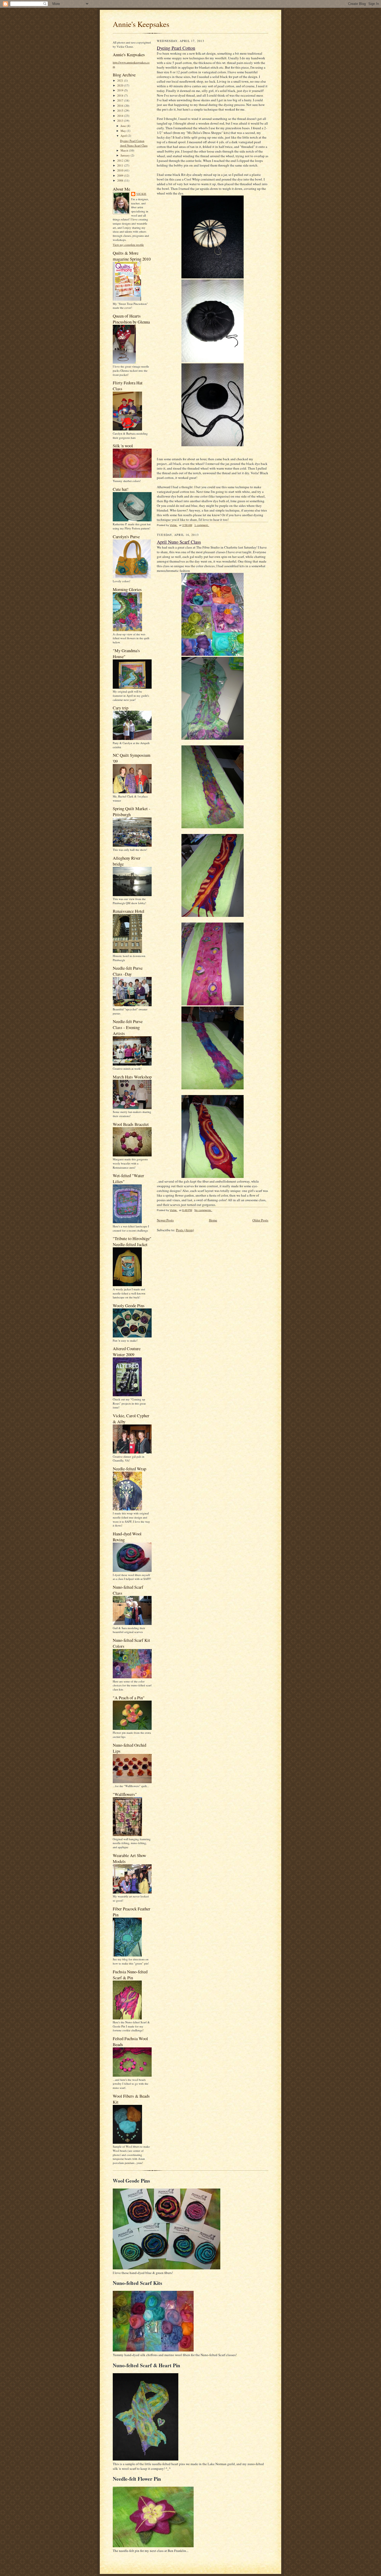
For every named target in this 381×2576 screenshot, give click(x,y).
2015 (121, 110)
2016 (121, 106)
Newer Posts (165, 1220)
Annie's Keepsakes (141, 24)
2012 (121, 160)
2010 (121, 170)
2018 (121, 95)
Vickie (141, 194)
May (124, 131)
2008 (121, 180)
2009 (121, 175)
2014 (121, 116)
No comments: (203, 1210)
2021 (121, 80)
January (126, 155)
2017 (121, 100)
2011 (121, 165)
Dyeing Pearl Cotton (132, 141)
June (124, 126)
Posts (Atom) (185, 1230)
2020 (121, 85)
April (124, 136)
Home (213, 1220)
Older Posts (260, 1220)
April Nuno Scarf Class (134, 145)
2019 (121, 90)
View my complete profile (128, 245)
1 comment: (202, 525)
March (125, 150)
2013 (121, 121)
